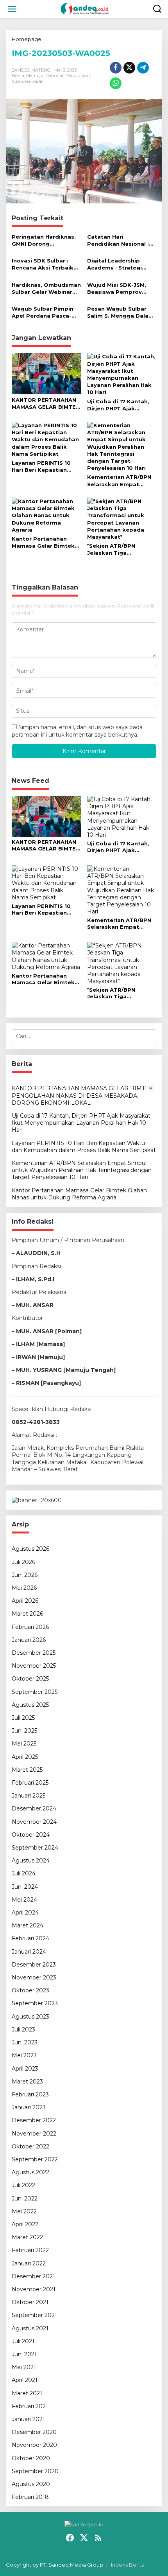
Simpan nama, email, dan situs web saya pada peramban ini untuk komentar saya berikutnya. (77, 731)
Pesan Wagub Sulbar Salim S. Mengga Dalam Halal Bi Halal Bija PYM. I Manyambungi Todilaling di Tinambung (121, 312)
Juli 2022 (23, 2185)
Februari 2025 (30, 1783)
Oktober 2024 (31, 1835)
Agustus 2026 (30, 1549)
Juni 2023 (25, 2042)
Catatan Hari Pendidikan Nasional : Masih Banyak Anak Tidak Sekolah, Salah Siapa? (118, 240)
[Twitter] (84, 2538)
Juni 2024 (25, 1887)
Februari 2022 (30, 2250)
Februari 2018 (30, 2497)
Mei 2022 (24, 2211)
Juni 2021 (24, 2354)
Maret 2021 (27, 2393)
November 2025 (34, 1666)
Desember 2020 (34, 2432)
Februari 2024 (30, 1938)
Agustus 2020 (31, 2484)
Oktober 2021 (30, 2302)
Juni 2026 (25, 1575)
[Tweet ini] (129, 68)
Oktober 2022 (30, 2146)
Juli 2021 (23, 2341)
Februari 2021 (30, 2406)
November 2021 (34, 2289)
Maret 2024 (28, 1925)
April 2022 (25, 2224)
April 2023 (25, 2069)
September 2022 (35, 2159)
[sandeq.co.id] (86, 9)
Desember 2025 (34, 1653)
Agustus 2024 (31, 1861)
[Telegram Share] (143, 68)
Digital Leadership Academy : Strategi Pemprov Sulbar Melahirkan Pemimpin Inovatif (118, 264)
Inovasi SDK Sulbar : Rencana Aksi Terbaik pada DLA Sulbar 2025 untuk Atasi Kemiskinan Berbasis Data (46, 264)
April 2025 (25, 1757)
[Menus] (12, 9)
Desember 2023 (34, 1965)
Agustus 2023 (30, 2017)
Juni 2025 (24, 1731)
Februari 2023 (30, 2094)
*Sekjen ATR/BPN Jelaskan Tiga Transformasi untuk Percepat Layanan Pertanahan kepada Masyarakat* (116, 549)
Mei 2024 (24, 1900)
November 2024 (34, 1822)
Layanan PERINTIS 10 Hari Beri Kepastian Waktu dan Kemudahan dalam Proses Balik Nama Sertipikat (45, 466)
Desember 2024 (34, 1808)
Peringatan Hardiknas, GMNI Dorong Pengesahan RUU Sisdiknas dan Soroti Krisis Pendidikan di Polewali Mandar (44, 240)
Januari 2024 (29, 1952)
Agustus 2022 (30, 2172)
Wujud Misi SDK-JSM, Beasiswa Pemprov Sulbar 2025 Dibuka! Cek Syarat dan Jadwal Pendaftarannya (120, 289)
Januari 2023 (29, 2107)
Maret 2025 (27, 1770)
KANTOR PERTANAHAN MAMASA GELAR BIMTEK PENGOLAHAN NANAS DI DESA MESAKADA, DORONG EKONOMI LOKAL (46, 404)
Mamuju (35, 76)
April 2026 (25, 1601)
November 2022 (34, 2134)
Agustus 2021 (30, 2328)
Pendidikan (78, 76)
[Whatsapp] (116, 83)
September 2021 (34, 2315)
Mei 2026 (24, 1588)
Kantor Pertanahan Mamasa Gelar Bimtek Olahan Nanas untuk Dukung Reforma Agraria (43, 542)
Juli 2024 (24, 1873)
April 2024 (25, 1913)
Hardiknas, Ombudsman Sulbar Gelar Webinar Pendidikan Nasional (46, 289)
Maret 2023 (27, 2082)
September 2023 (35, 2003)
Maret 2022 (27, 2237)
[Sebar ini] (116, 68)
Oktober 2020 (31, 2458)
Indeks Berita (128, 2565)
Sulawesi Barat (27, 81)
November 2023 (34, 1977)
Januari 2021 (28, 2419)
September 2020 (35, 2471)
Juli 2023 (23, 2030)
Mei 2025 (24, 1744)
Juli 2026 (23, 1562)
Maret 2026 (27, 1614)
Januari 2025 (29, 1796)
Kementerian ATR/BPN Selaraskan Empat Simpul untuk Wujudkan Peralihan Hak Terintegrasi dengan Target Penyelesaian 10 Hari (121, 481)
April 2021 (25, 2380)
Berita (18, 76)
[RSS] (98, 2538)
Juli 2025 (23, 1718)
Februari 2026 (30, 1627)
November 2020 (34, 2445)
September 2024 (35, 1848)
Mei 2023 (24, 2055)
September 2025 (35, 1692)
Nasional (54, 76)
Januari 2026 (29, 1640)
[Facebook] (70, 2538)
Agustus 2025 (30, 1705)
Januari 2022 (29, 2263)
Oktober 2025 (30, 1679)
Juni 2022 (25, 2198)
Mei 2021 (24, 2367)
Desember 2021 (33, 2276)
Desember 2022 (34, 2120)
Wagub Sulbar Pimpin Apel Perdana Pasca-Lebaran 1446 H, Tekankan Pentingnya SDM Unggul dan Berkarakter (43, 312)
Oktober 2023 (30, 1990)
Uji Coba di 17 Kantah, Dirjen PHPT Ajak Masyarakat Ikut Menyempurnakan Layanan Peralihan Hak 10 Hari (119, 405)
